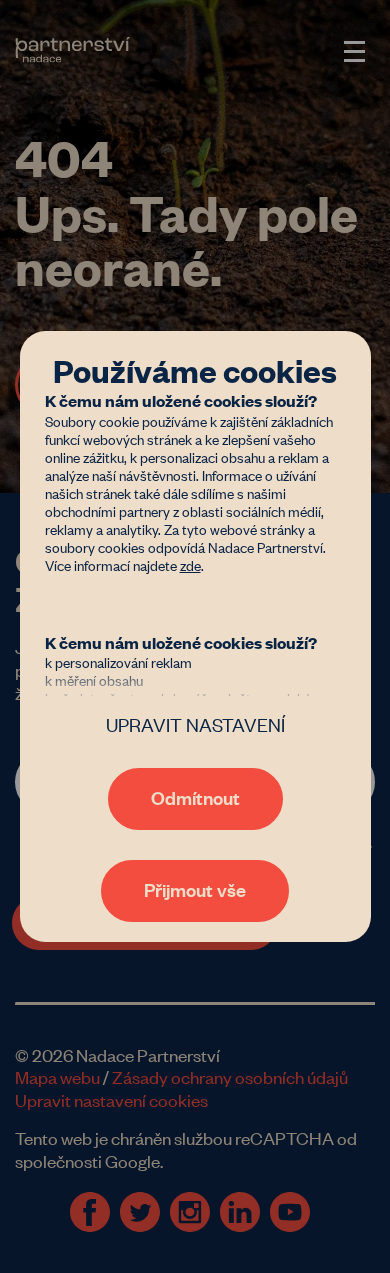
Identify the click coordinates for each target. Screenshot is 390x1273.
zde (190, 564)
